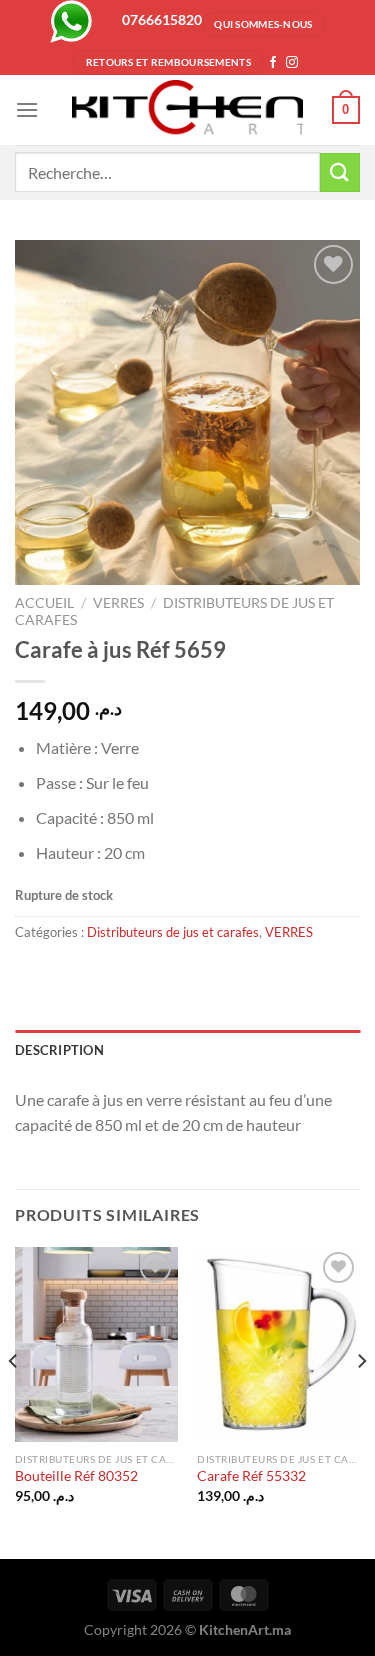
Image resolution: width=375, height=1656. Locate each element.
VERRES (118, 603)
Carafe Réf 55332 (251, 1476)
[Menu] (27, 109)
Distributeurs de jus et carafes (173, 932)
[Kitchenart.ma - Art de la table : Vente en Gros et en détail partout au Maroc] (188, 110)
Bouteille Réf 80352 (76, 1476)
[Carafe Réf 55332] (278, 1344)
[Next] (361, 1401)
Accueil (44, 603)
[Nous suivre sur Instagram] (292, 63)
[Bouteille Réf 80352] (96, 1344)
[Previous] (14, 1401)
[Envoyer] (340, 172)
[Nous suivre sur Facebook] (273, 63)
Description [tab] (59, 1050)
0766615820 (162, 19)
